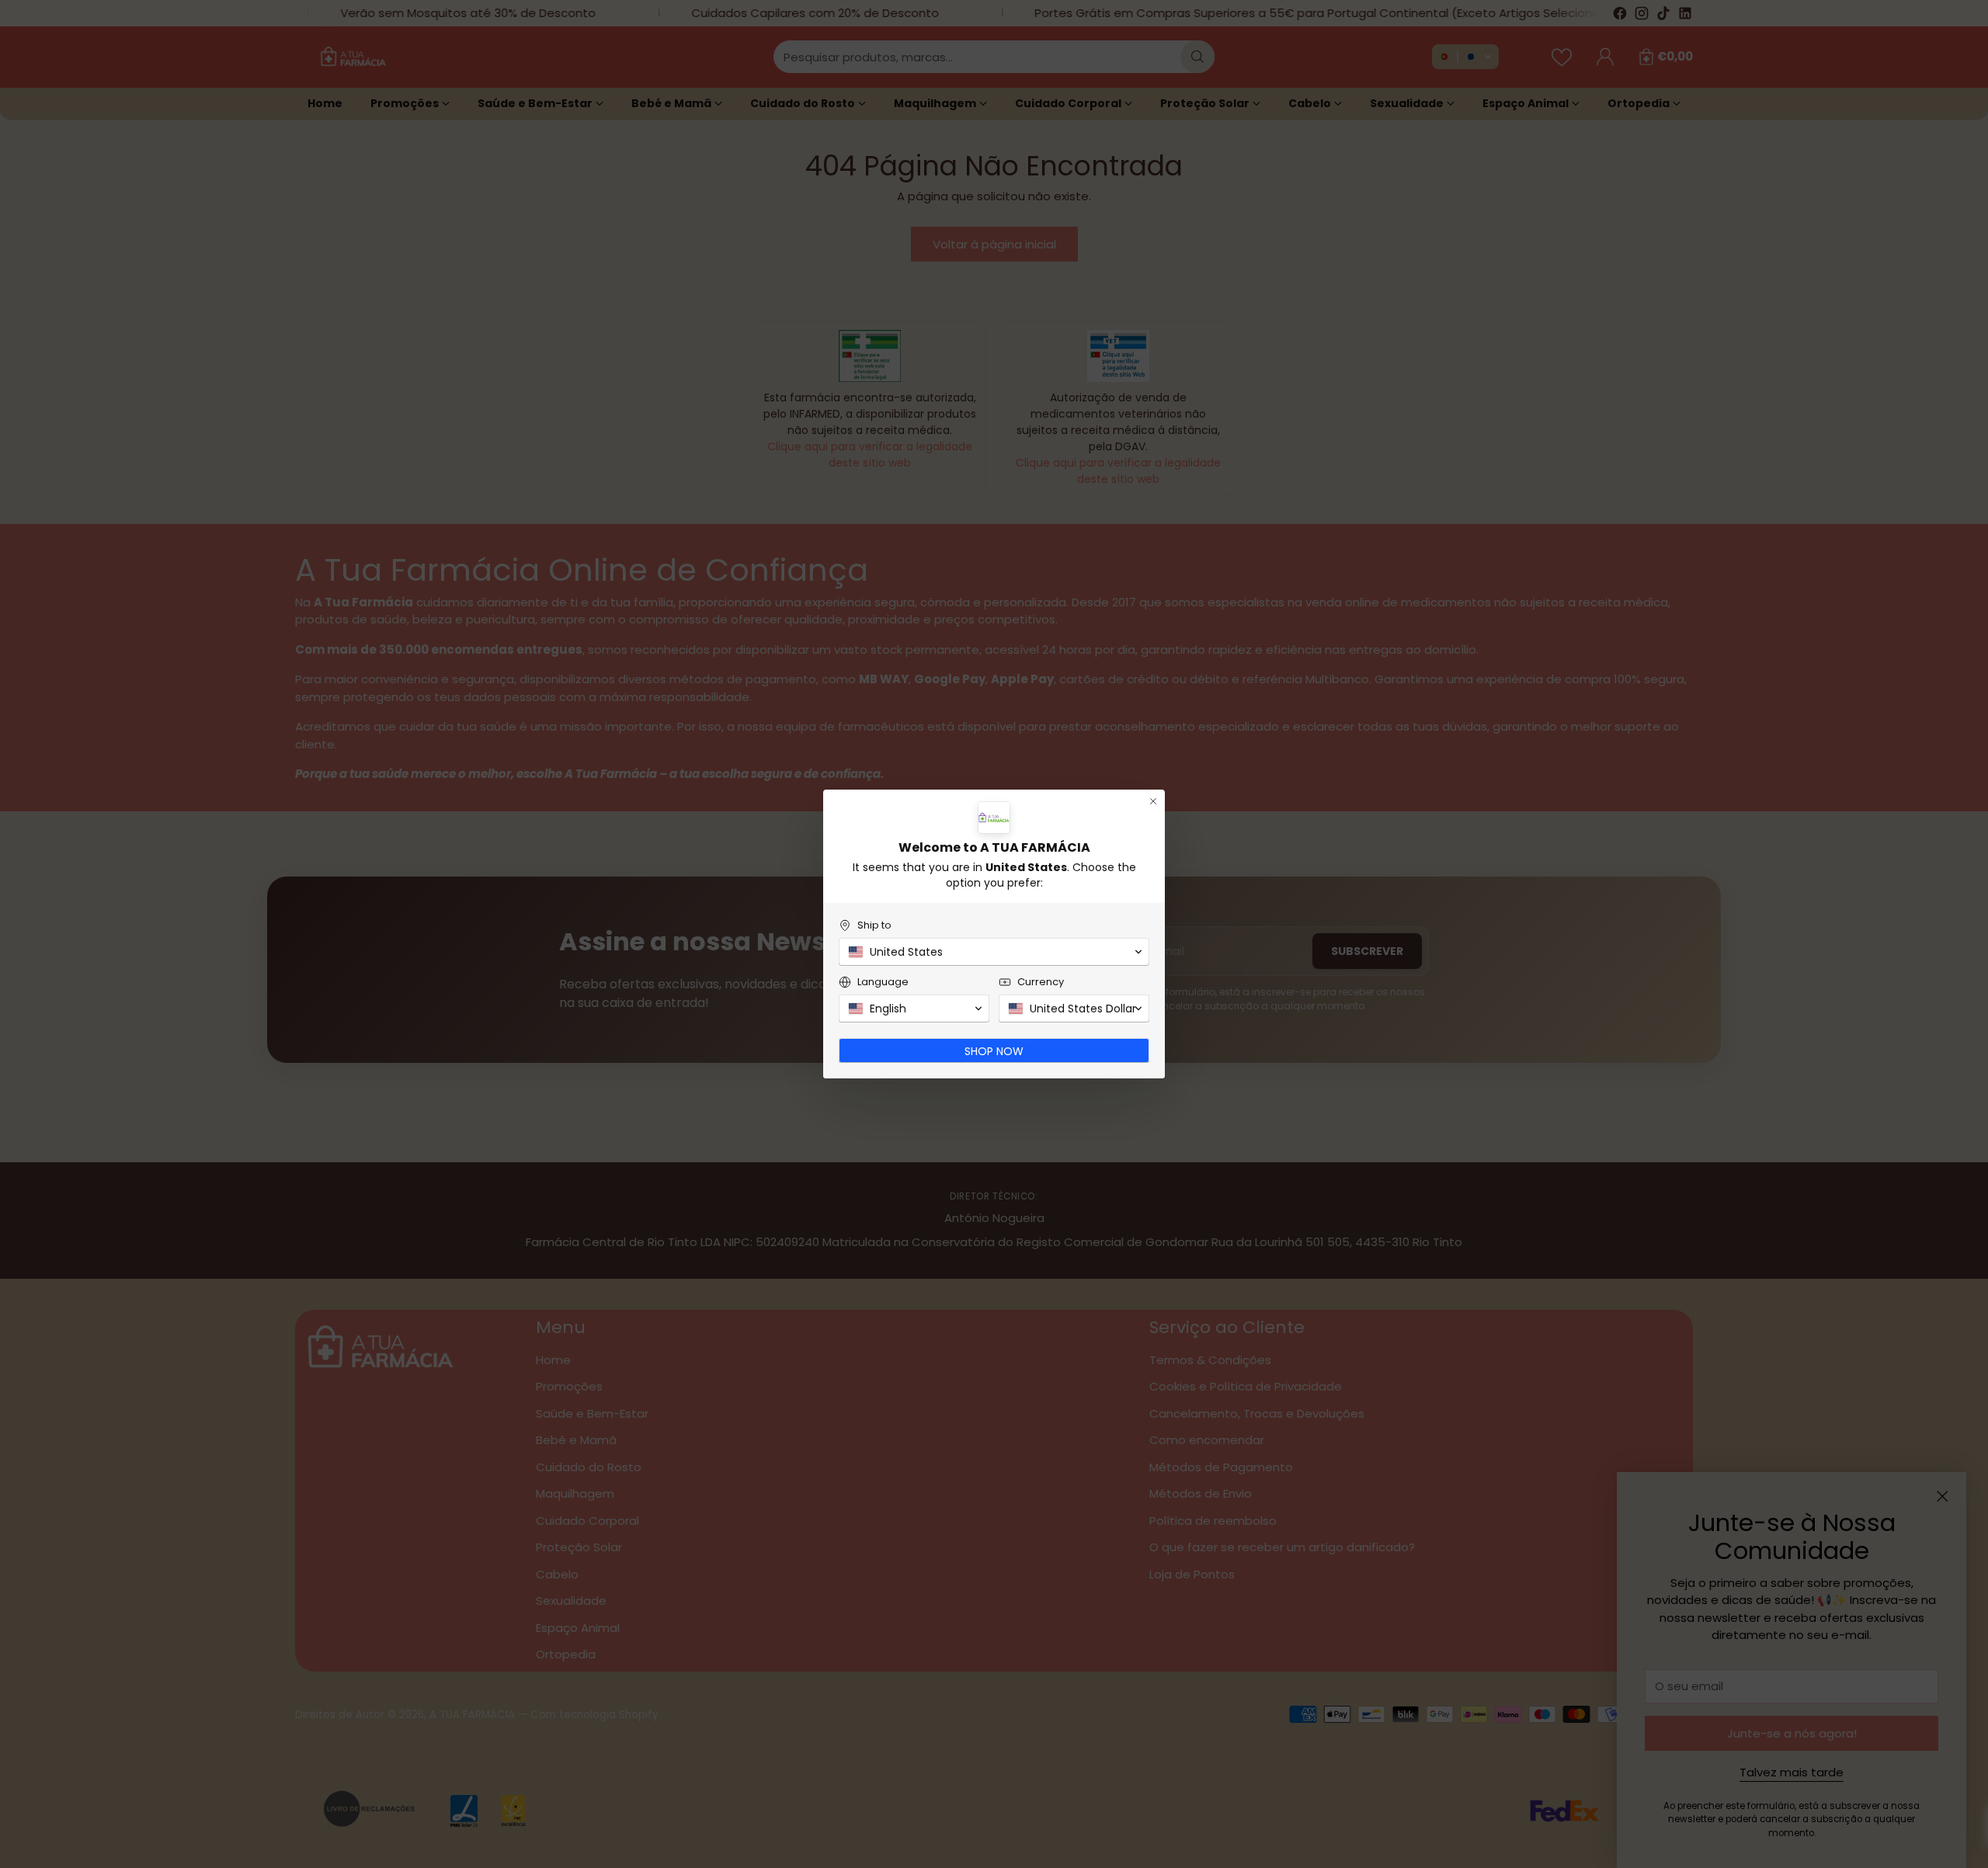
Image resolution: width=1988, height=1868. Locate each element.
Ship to (874, 925)
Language (883, 982)
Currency (1041, 982)
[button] (994, 952)
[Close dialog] (1153, 801)
